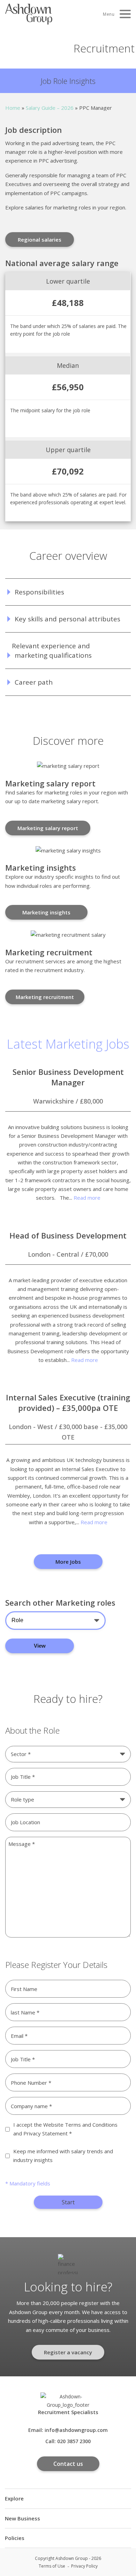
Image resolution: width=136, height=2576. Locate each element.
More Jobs (68, 1562)
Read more (87, 1198)
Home (13, 108)
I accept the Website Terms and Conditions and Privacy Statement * (65, 2129)
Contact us (68, 2464)
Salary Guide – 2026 (50, 108)
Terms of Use (52, 2566)
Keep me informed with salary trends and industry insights (63, 2156)
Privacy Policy (84, 2566)
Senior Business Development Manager (68, 1077)
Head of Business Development (68, 1235)
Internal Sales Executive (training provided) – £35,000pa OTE (68, 1403)
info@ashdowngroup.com (76, 2430)
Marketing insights (46, 912)
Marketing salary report (48, 828)
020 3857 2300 (74, 2441)
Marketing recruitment (45, 997)
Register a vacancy (68, 2352)
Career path (34, 682)
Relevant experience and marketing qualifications (52, 651)
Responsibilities (39, 592)
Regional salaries (40, 240)
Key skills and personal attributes (67, 619)
